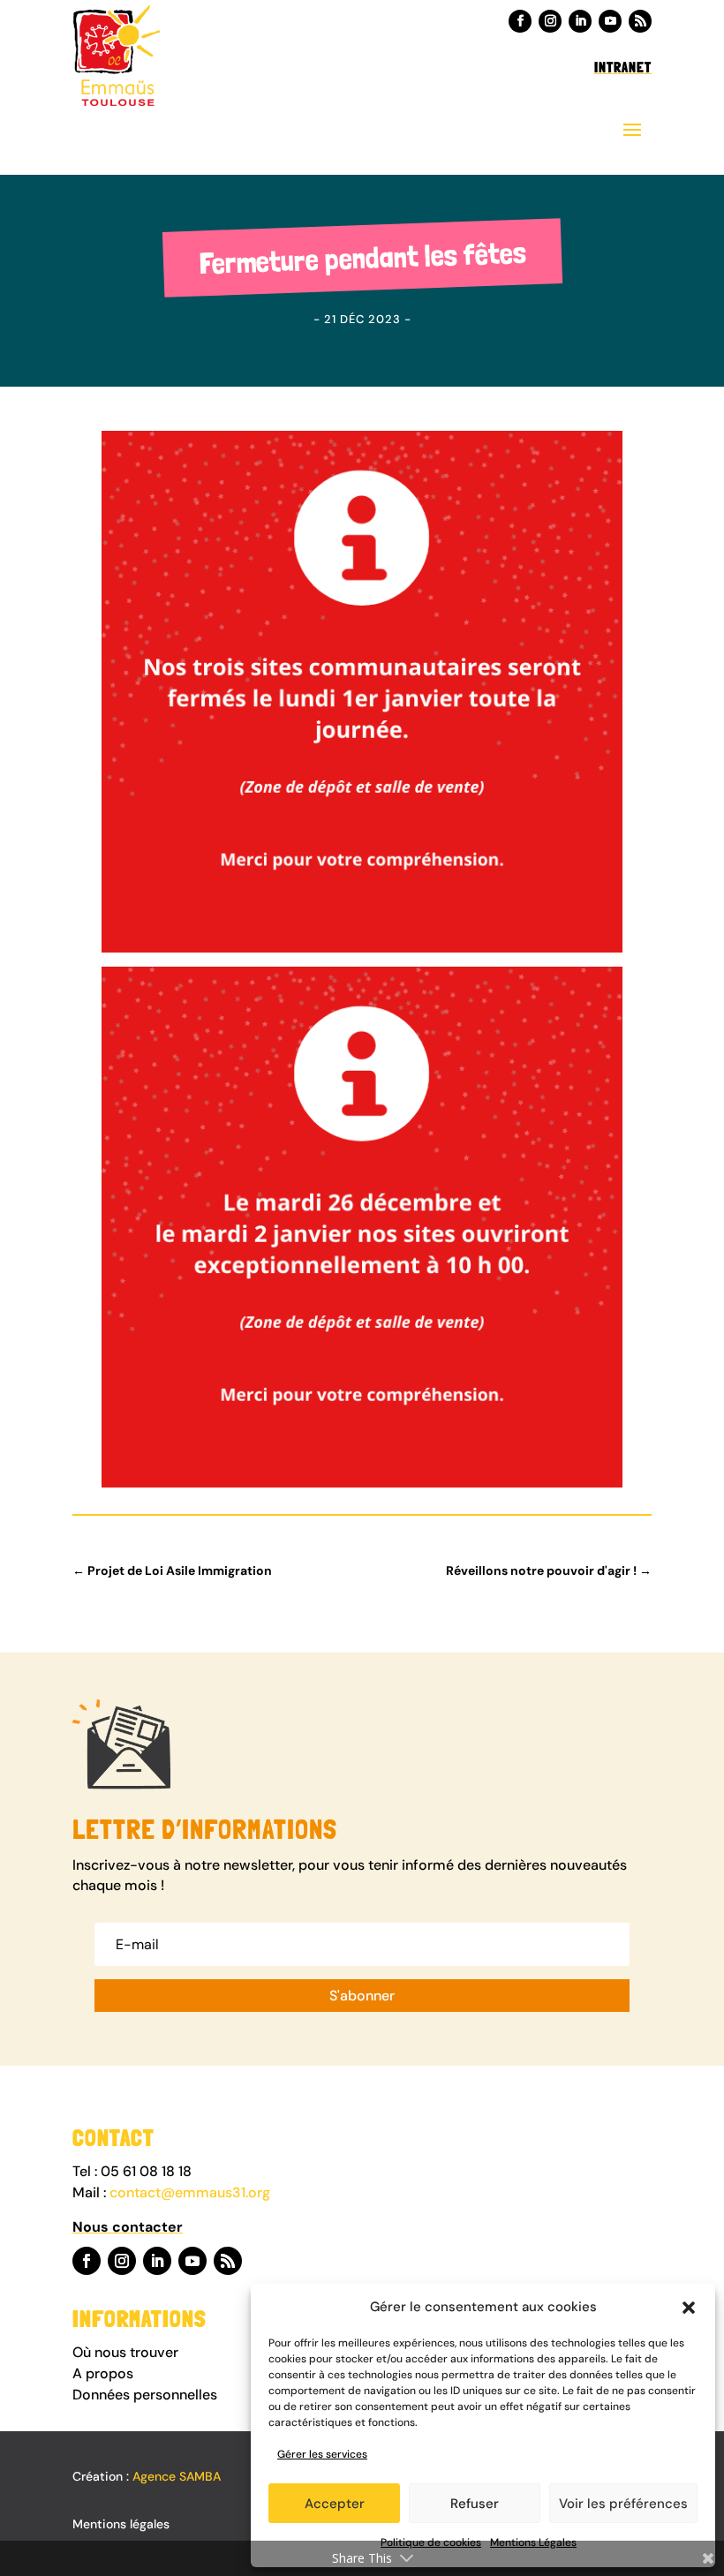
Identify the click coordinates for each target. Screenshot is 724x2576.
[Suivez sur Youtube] (610, 21)
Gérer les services (322, 2454)
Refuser (475, 2504)
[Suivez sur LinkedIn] (580, 21)
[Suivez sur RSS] (640, 21)
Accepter (335, 2504)
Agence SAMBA (177, 2476)
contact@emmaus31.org (190, 2192)
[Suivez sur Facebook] (520, 21)
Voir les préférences (623, 2504)
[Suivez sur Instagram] (550, 21)
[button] (689, 2308)
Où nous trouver (127, 2352)
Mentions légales (121, 2524)
